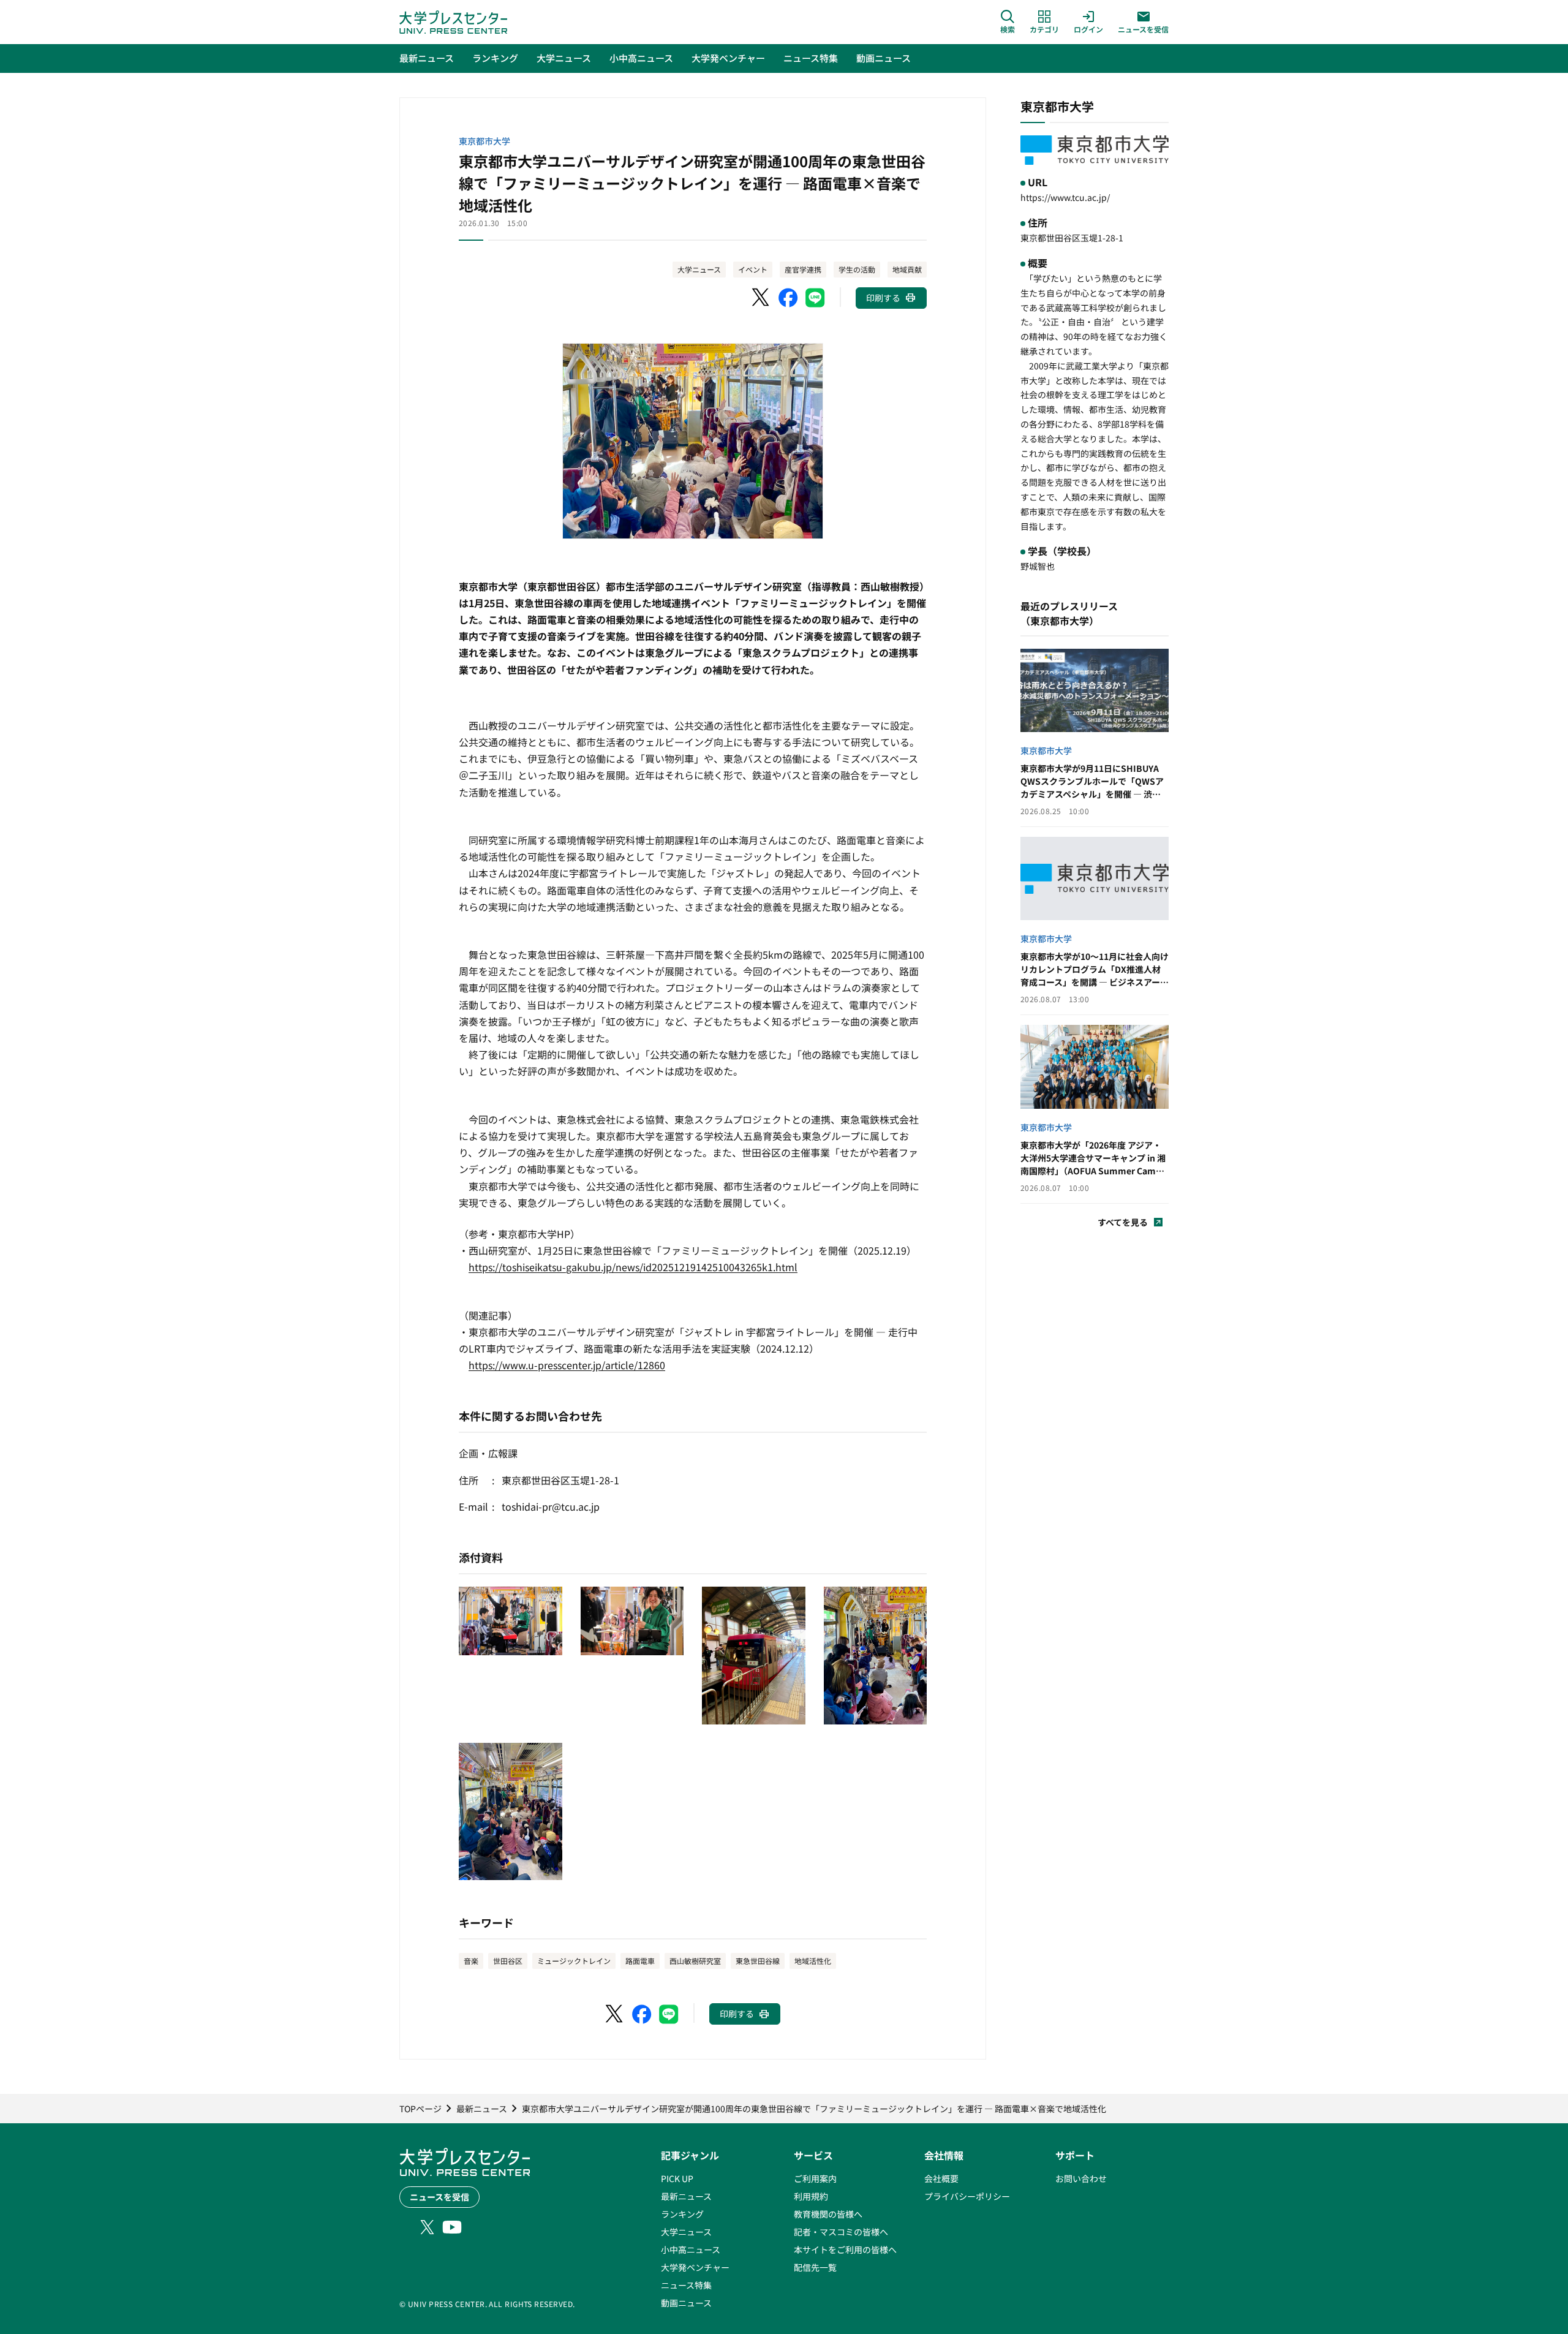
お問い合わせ (1081, 2178)
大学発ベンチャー (695, 2267)
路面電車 (640, 1961)
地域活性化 (813, 1961)
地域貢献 (907, 269)
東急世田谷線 (758, 1961)
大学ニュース (699, 269)
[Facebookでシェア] (788, 298)
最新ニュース (686, 2196)
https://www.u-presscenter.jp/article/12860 (567, 1365)
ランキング (682, 2214)
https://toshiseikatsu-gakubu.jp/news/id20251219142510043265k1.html (633, 1267)
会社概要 (941, 2178)
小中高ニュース (691, 2249)
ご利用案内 (815, 2178)
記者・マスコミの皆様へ (841, 2232)
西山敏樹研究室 (695, 1961)
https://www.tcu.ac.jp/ (1065, 197)
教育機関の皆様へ (828, 2214)
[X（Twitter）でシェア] (761, 298)
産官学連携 (803, 269)
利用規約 (811, 2196)
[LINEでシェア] (815, 298)
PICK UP (677, 2178)
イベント (753, 269)
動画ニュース (686, 2303)
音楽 (471, 1961)
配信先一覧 (815, 2267)
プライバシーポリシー (967, 2196)
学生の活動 (857, 269)
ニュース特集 (686, 2285)
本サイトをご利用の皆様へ (845, 2249)
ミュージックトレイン (574, 1961)
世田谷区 (508, 1961)
